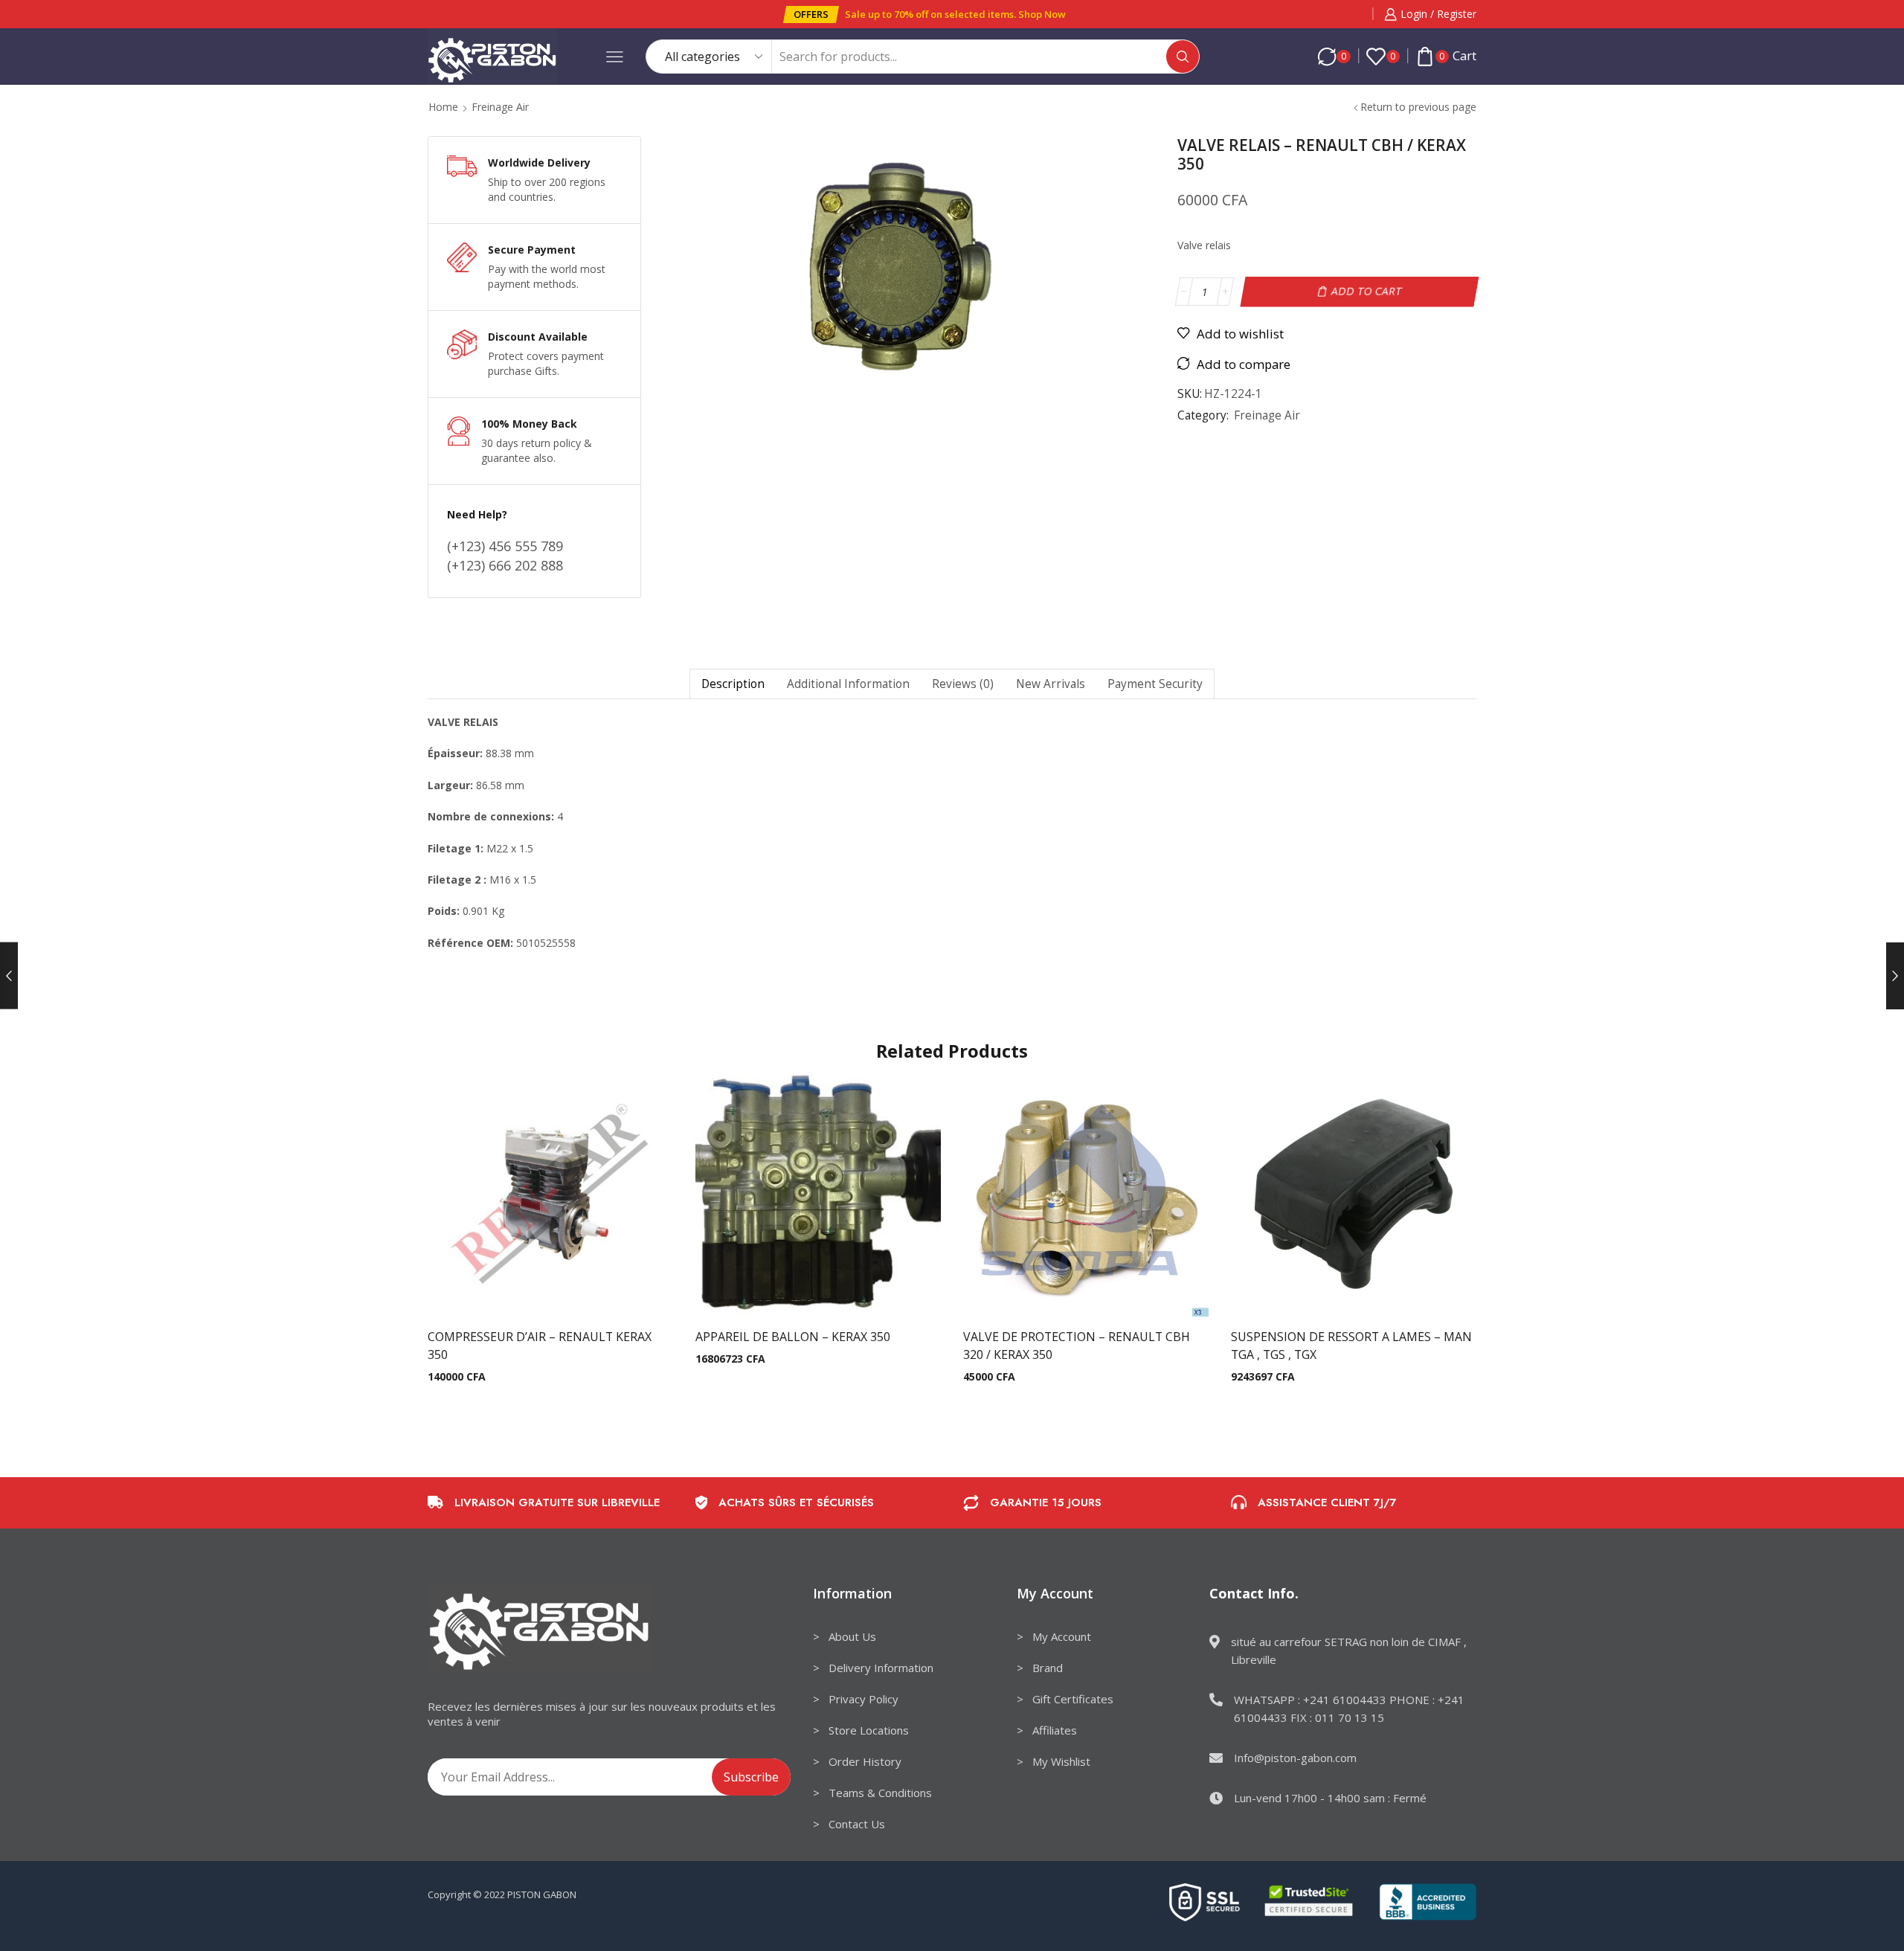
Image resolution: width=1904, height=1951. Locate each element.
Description (733, 684)
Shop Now (1042, 14)
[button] (811, 15)
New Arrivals (1051, 684)
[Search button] (1183, 57)
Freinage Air (500, 107)
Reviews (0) (963, 684)
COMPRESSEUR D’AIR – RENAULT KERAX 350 (540, 1346)
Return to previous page (1418, 107)
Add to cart (1367, 291)
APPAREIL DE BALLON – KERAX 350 (793, 1337)
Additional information (848, 684)
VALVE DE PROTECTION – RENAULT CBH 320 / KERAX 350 (1077, 1346)
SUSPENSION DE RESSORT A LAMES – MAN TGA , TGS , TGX (1351, 1346)
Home (443, 107)
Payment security (1155, 684)
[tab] (733, 684)
